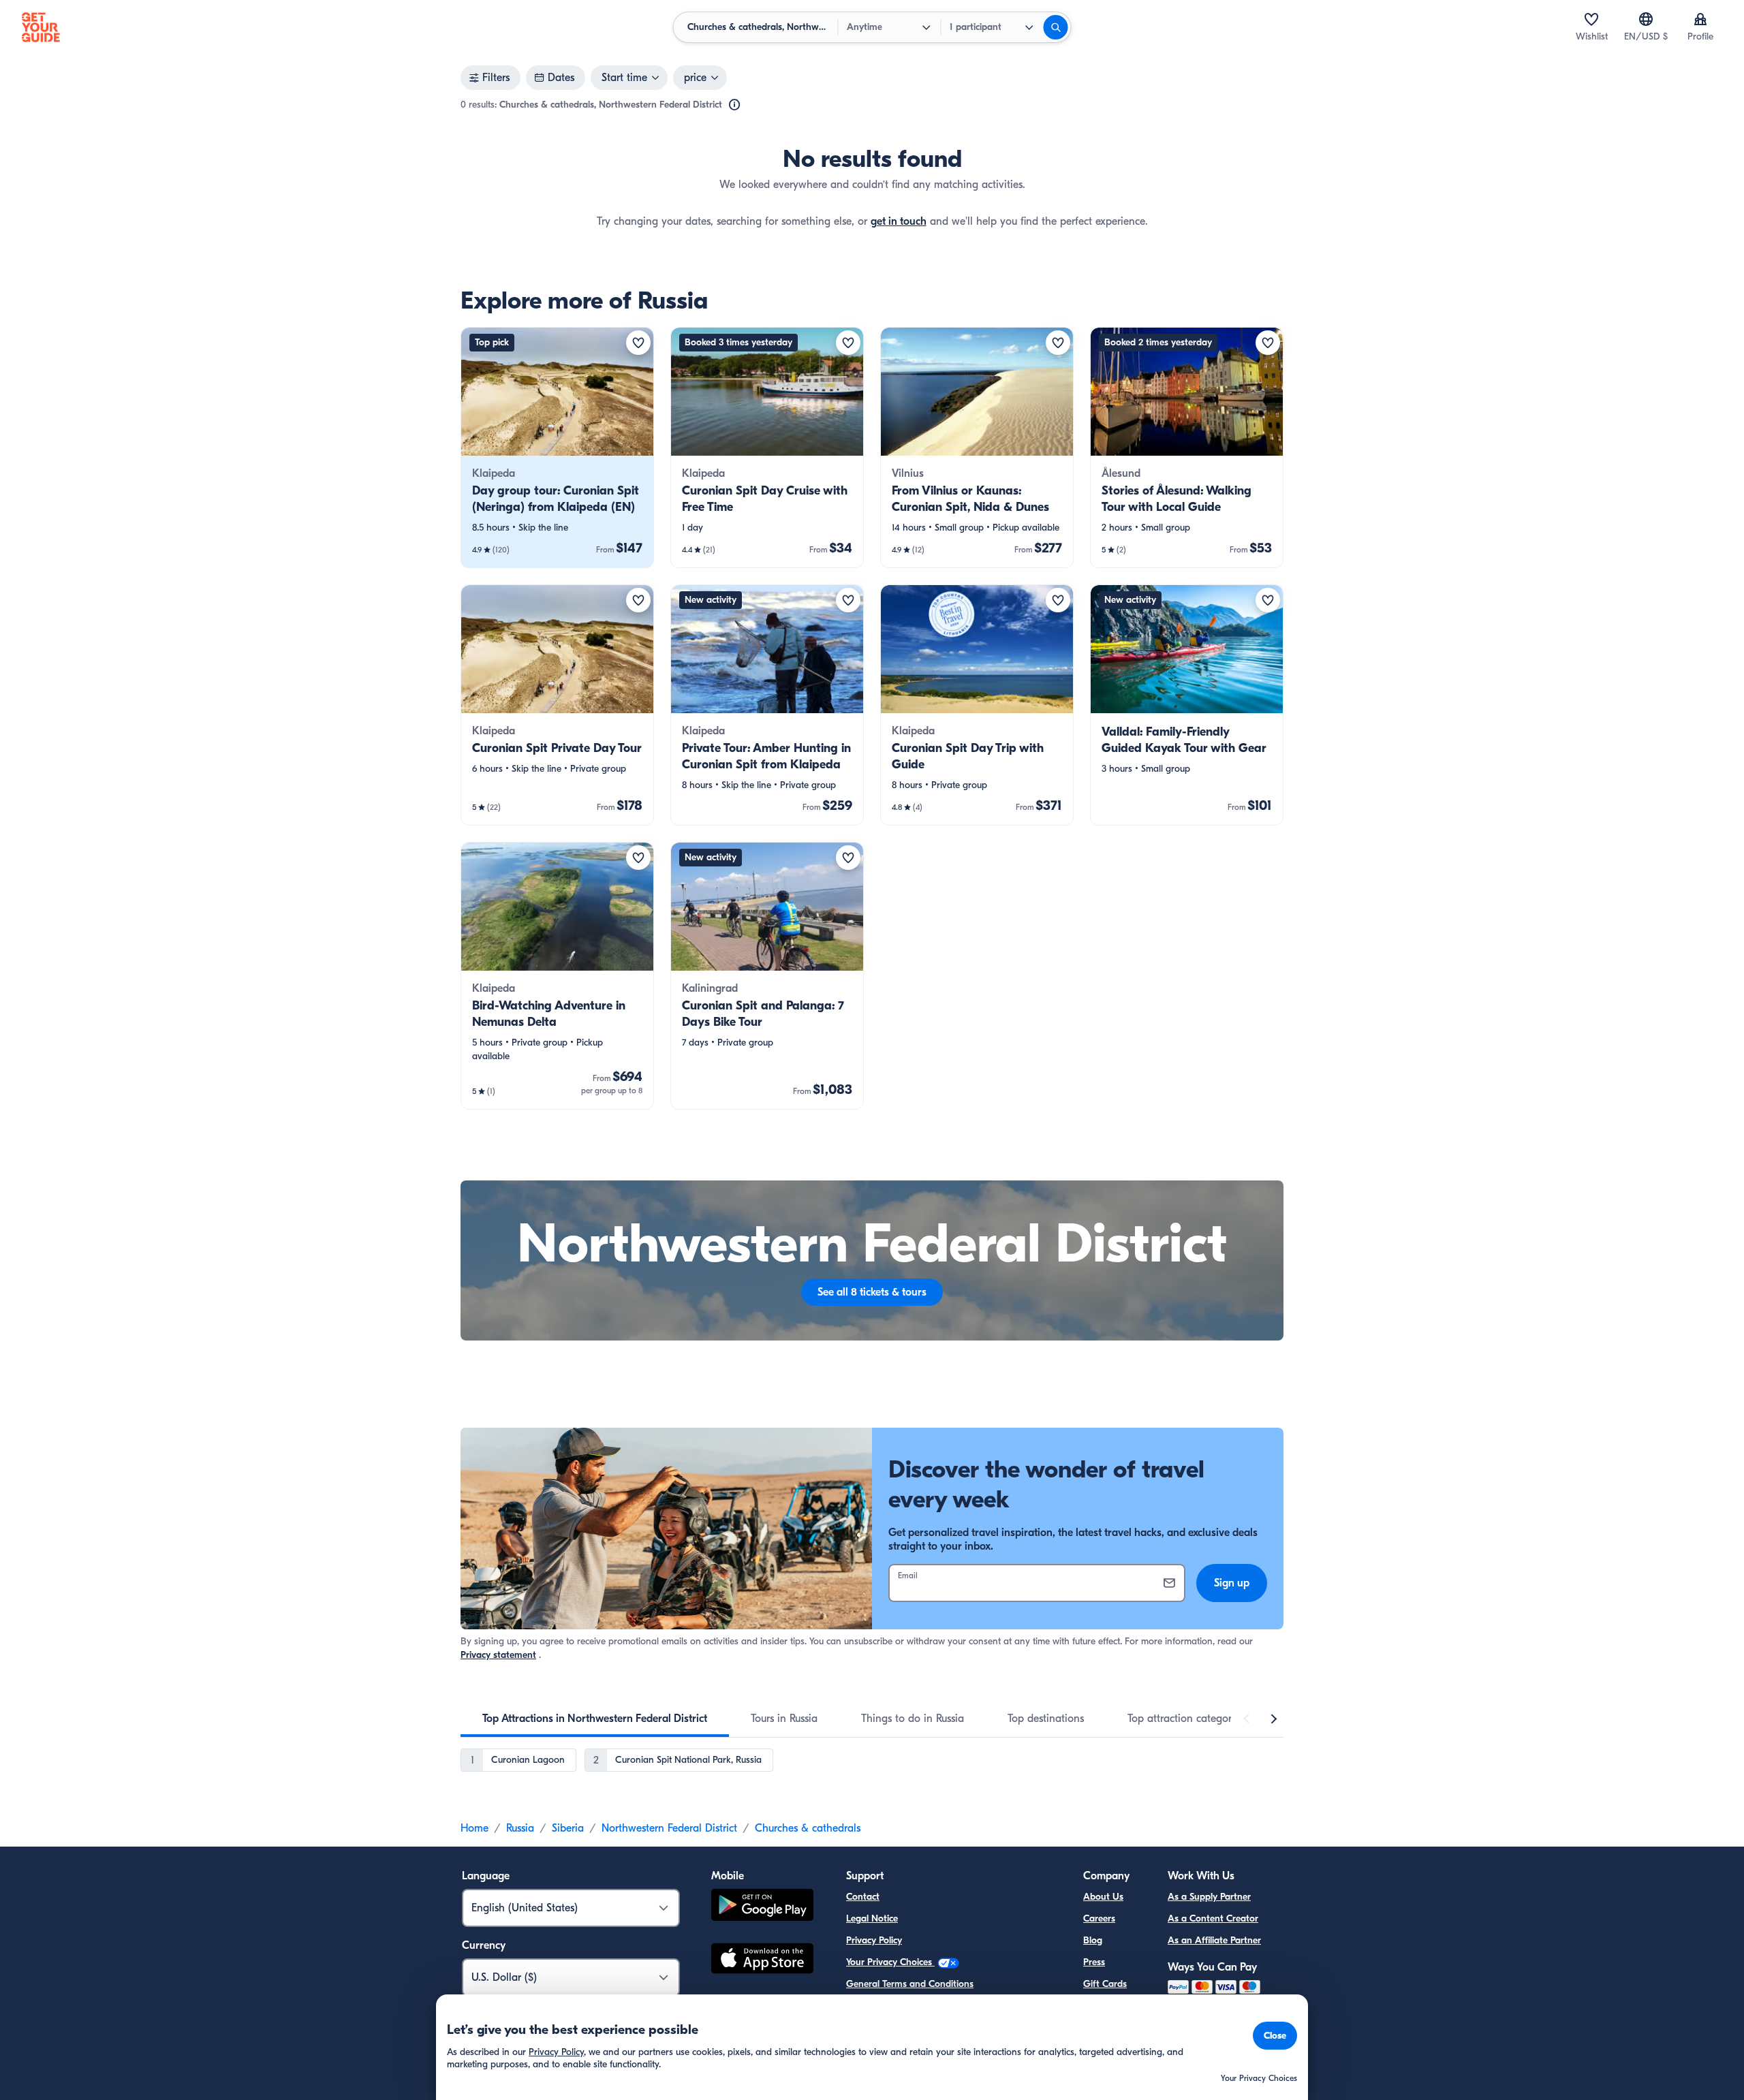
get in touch (899, 221)
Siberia (568, 1828)
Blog (1093, 1940)
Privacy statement (498, 1655)
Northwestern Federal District (669, 1828)
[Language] (1646, 19)
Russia (520, 1828)
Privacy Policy (874, 1940)
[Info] (734, 105)
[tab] (595, 1719)
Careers (1099, 1918)
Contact (863, 1897)
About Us (1103, 1897)
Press (1094, 1962)
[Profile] (1700, 19)
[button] (557, 448)
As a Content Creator (1213, 1918)
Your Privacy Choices (890, 1962)
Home (474, 1828)
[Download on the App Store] (762, 1960)
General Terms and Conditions (910, 1984)
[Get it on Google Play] (762, 1907)
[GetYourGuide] (41, 27)
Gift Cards (1105, 1984)
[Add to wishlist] (638, 343)
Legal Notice (872, 1918)
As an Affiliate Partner (1214, 1940)
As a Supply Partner (1209, 1897)
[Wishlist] (1591, 19)
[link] (557, 448)
